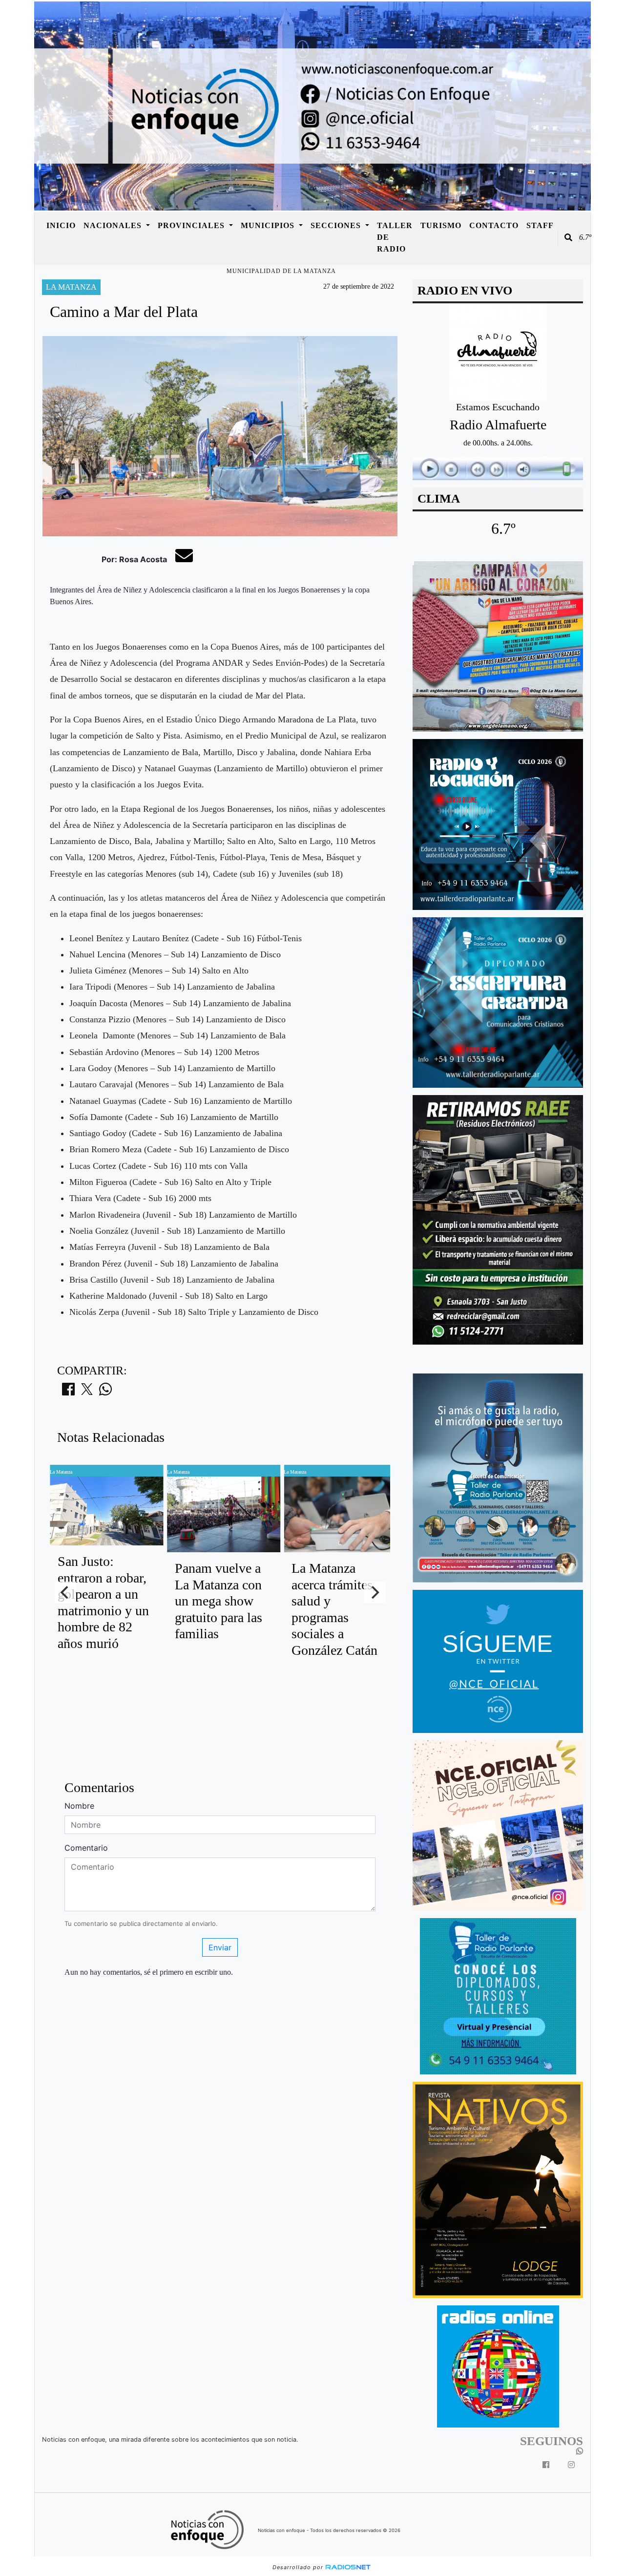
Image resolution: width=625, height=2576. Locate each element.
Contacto (494, 225)
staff (540, 225)
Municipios (269, 225)
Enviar (220, 1947)
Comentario (86, 1848)
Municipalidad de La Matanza (281, 271)
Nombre (79, 1806)
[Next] (375, 1592)
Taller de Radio (395, 237)
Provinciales (192, 225)
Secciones (337, 225)
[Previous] (65, 1592)
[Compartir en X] (87, 1392)
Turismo (441, 225)
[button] (568, 237)
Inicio (61, 225)
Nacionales (114, 225)
